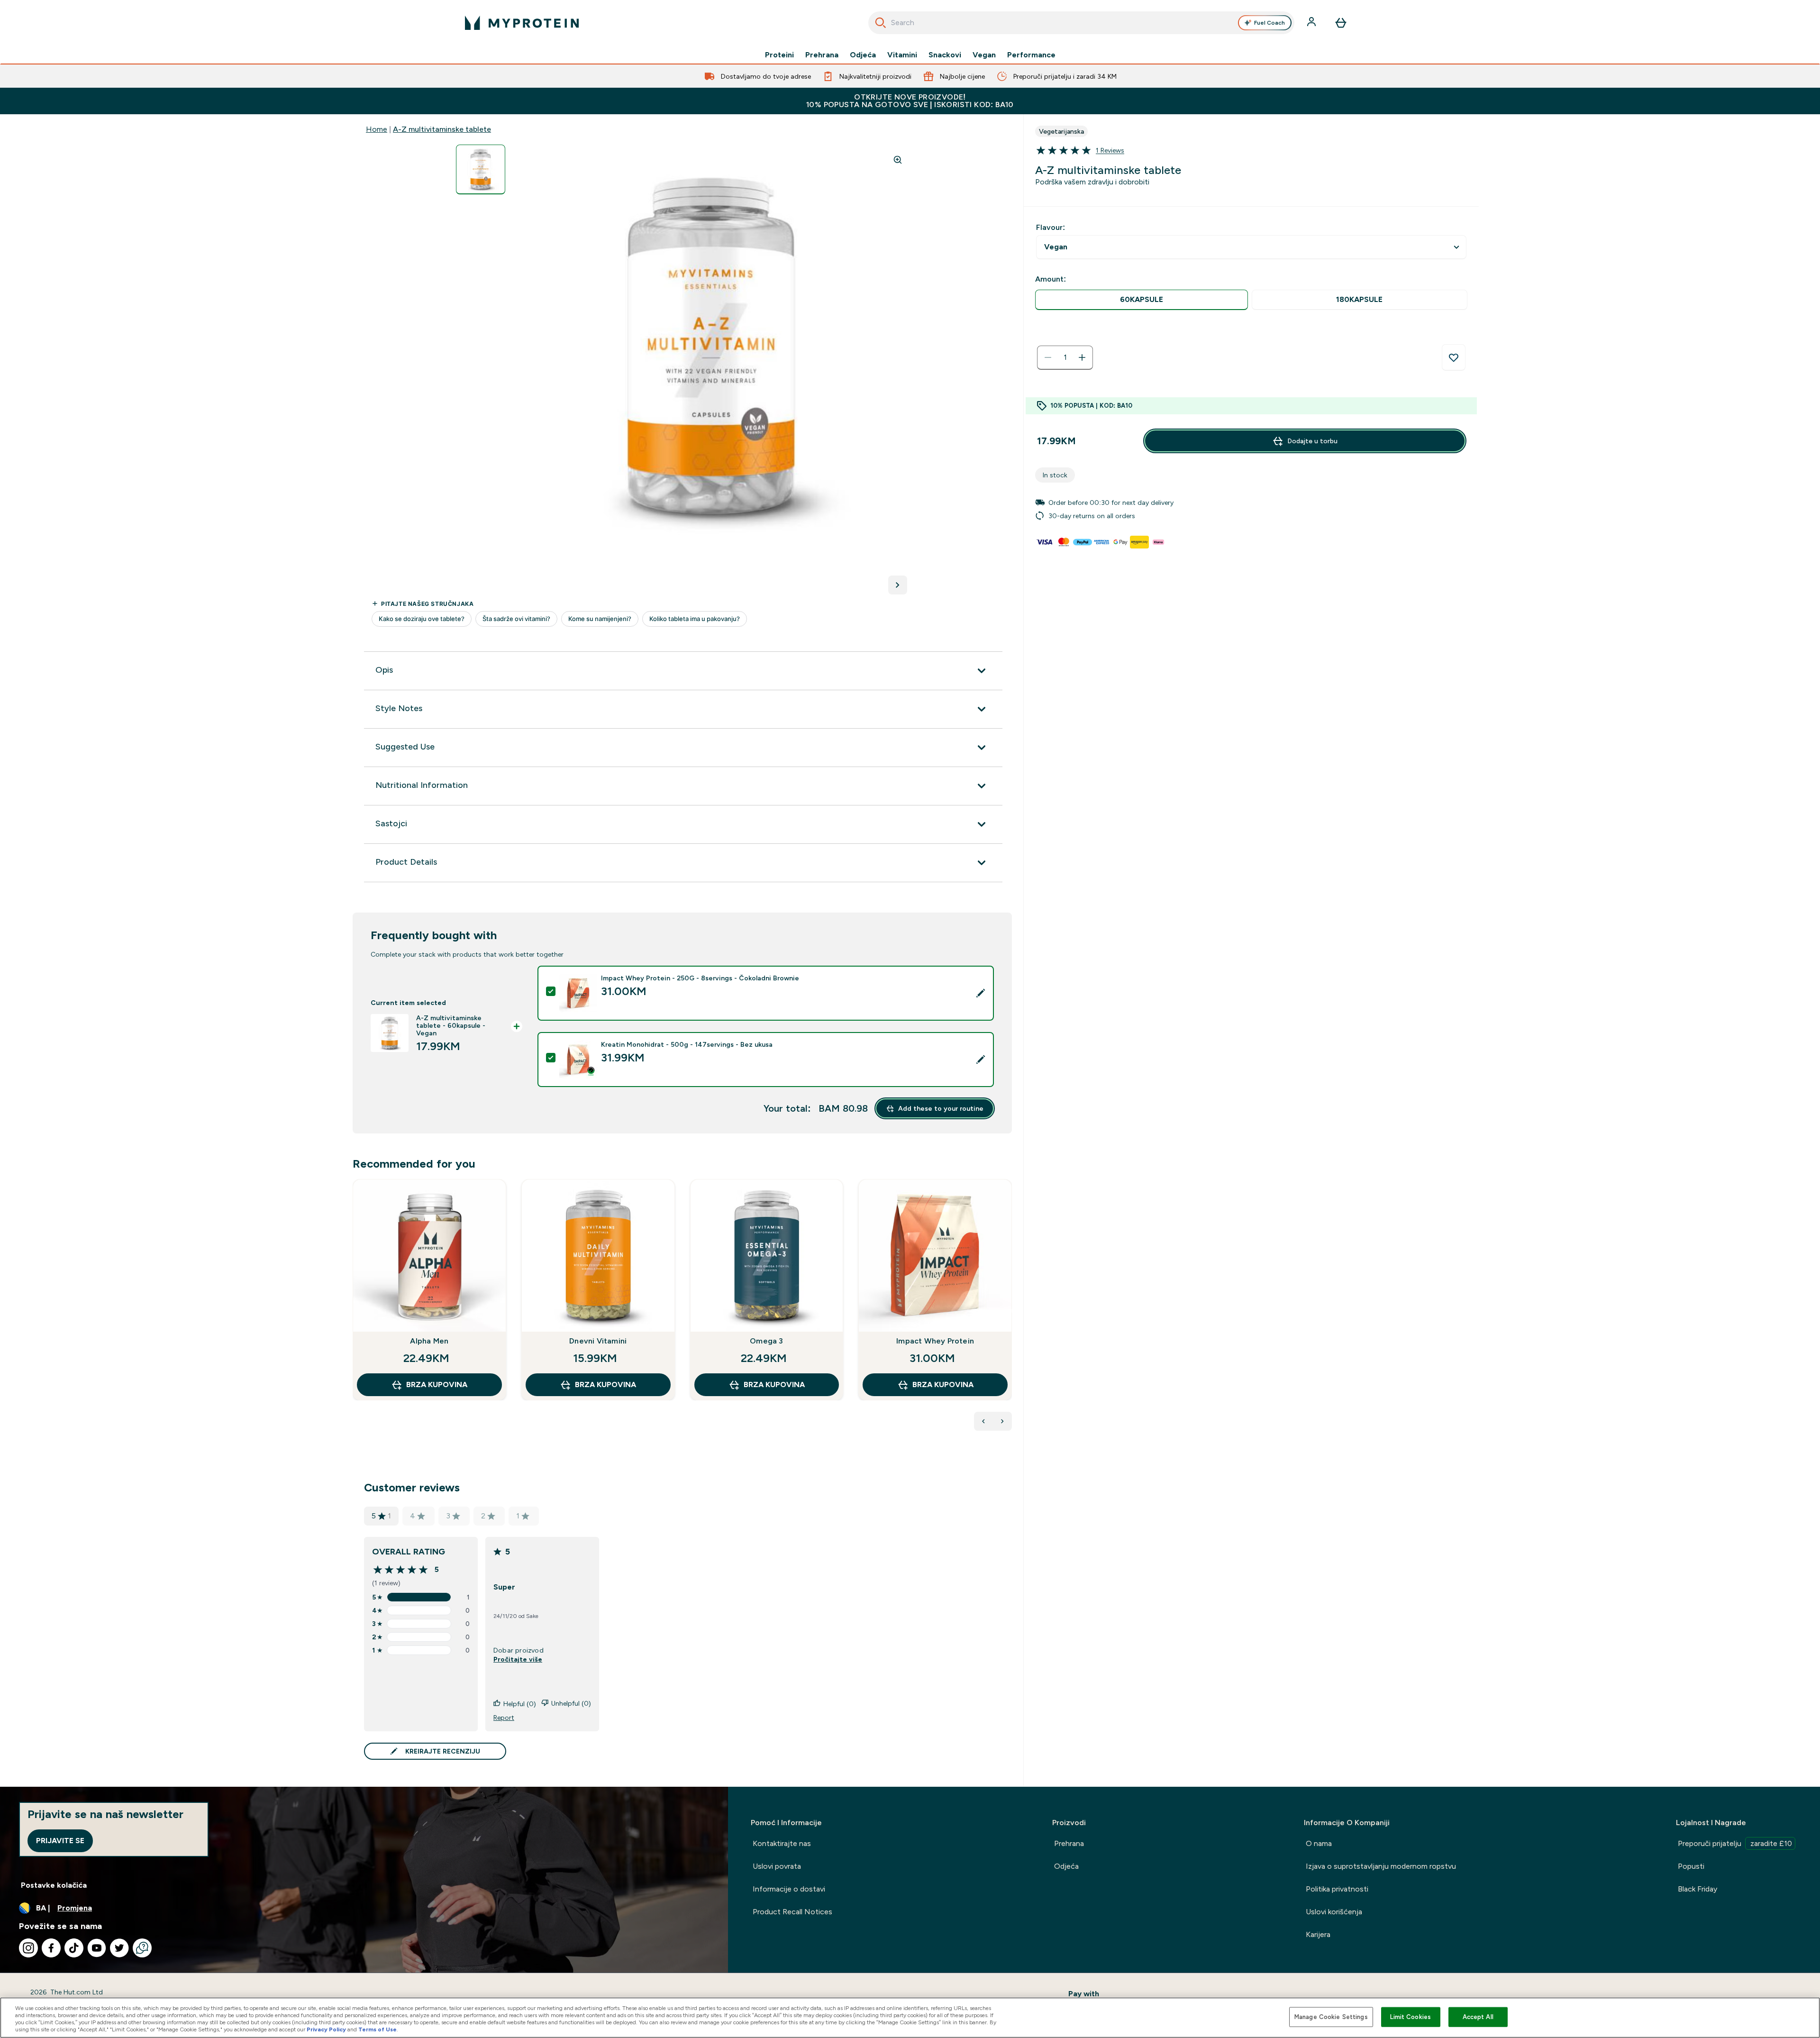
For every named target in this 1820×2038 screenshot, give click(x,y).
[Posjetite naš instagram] (28, 1948)
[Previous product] (983, 1421)
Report (504, 1718)
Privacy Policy (326, 2029)
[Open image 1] (481, 169)
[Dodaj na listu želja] (1454, 357)
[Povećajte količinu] (1082, 357)
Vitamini (902, 55)
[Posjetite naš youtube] (97, 1948)
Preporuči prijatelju (1735, 1843)
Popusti (1691, 1866)
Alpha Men (429, 1341)
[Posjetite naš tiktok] (74, 1948)
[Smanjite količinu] (1048, 357)
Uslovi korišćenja (1334, 1912)
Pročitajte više (518, 1659)
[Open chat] (142, 1948)
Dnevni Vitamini (598, 1341)
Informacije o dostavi (789, 1889)
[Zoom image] (898, 160)
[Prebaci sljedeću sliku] (898, 585)
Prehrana (822, 55)
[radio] (1142, 300)
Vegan (984, 55)
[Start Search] (881, 23)
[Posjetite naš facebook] (51, 1948)
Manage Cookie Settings (1331, 2017)
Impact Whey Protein (935, 1341)
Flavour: (1051, 227)
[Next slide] (1010, 1311)
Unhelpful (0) (571, 1703)
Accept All (1478, 2017)
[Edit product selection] (981, 993)
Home (377, 129)
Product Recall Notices (792, 1912)
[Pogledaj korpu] (1341, 23)
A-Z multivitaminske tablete (442, 129)
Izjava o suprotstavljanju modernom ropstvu (1381, 1866)
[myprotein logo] (522, 23)
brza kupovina (437, 1385)
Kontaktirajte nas (782, 1843)
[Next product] (1002, 1421)
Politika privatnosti (1337, 1889)
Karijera (1318, 1934)
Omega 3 (766, 1341)
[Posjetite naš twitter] (119, 1948)
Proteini (779, 55)
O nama (1319, 1843)
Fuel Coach (1269, 23)
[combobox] (1081, 23)
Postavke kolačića (54, 1885)
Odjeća (863, 55)
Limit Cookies (1410, 2017)
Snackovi (945, 55)
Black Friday (1697, 1889)
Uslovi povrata (777, 1866)
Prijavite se (60, 1841)
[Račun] (1312, 23)
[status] (1065, 357)
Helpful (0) (520, 1704)
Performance (1031, 55)
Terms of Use (378, 2029)
